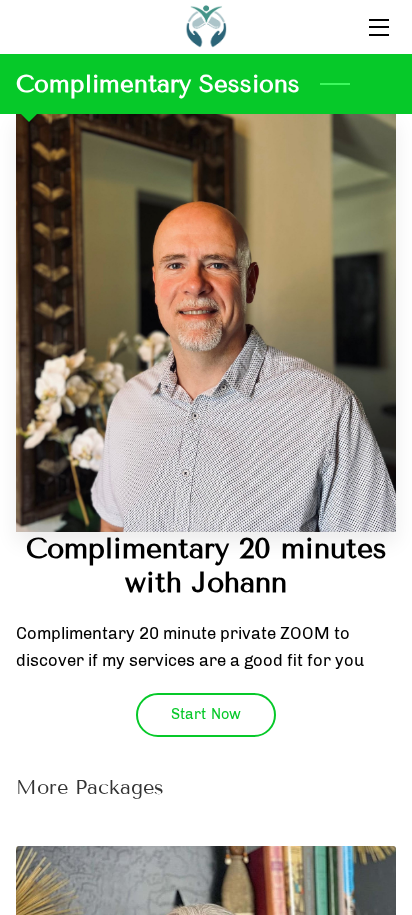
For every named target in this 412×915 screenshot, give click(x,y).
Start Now (206, 714)
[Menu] (377, 27)
